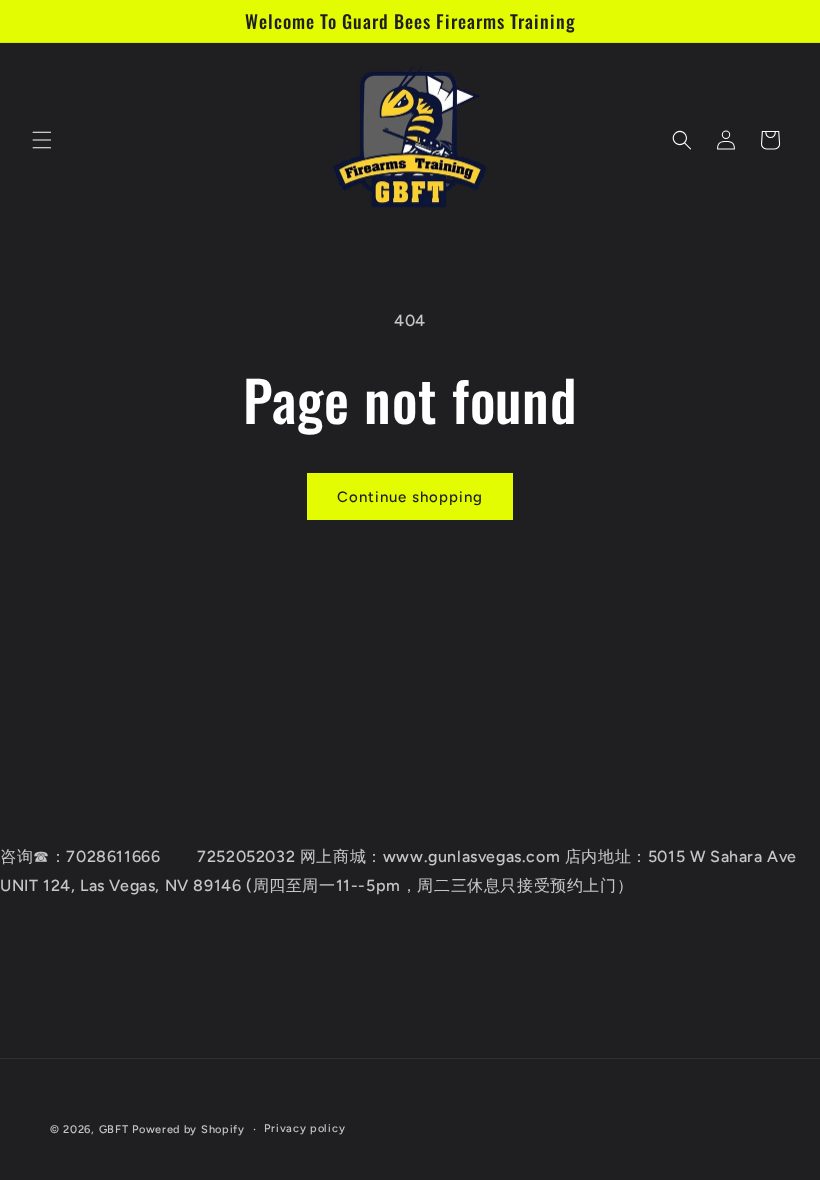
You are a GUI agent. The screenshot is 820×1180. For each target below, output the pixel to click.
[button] (42, 140)
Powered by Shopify (188, 1129)
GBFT (114, 1129)
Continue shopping (410, 497)
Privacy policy (304, 1128)
